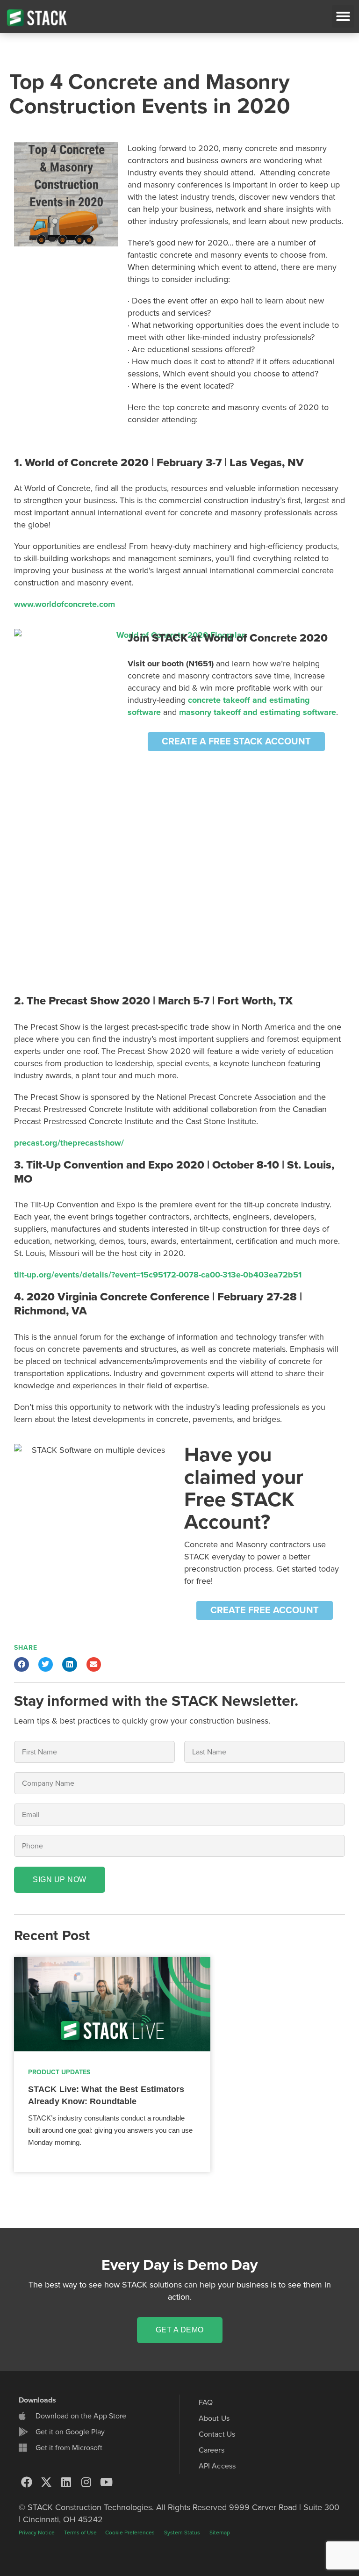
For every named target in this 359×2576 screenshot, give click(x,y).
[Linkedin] (66, 2482)
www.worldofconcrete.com (65, 604)
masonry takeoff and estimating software (258, 712)
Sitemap (220, 2533)
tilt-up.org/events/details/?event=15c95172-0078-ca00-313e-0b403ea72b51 (158, 1275)
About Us (214, 2418)
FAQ (206, 2403)
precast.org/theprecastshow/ (69, 1143)
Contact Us (217, 2434)
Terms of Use (81, 2533)
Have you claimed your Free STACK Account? (244, 1489)
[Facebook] (27, 2482)
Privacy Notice (37, 2533)
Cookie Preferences (130, 2533)
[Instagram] (86, 2482)
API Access (217, 2466)
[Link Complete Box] (112, 2064)
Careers (212, 2450)
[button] (343, 16)
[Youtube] (106, 2482)
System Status (182, 2533)
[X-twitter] (47, 2482)
